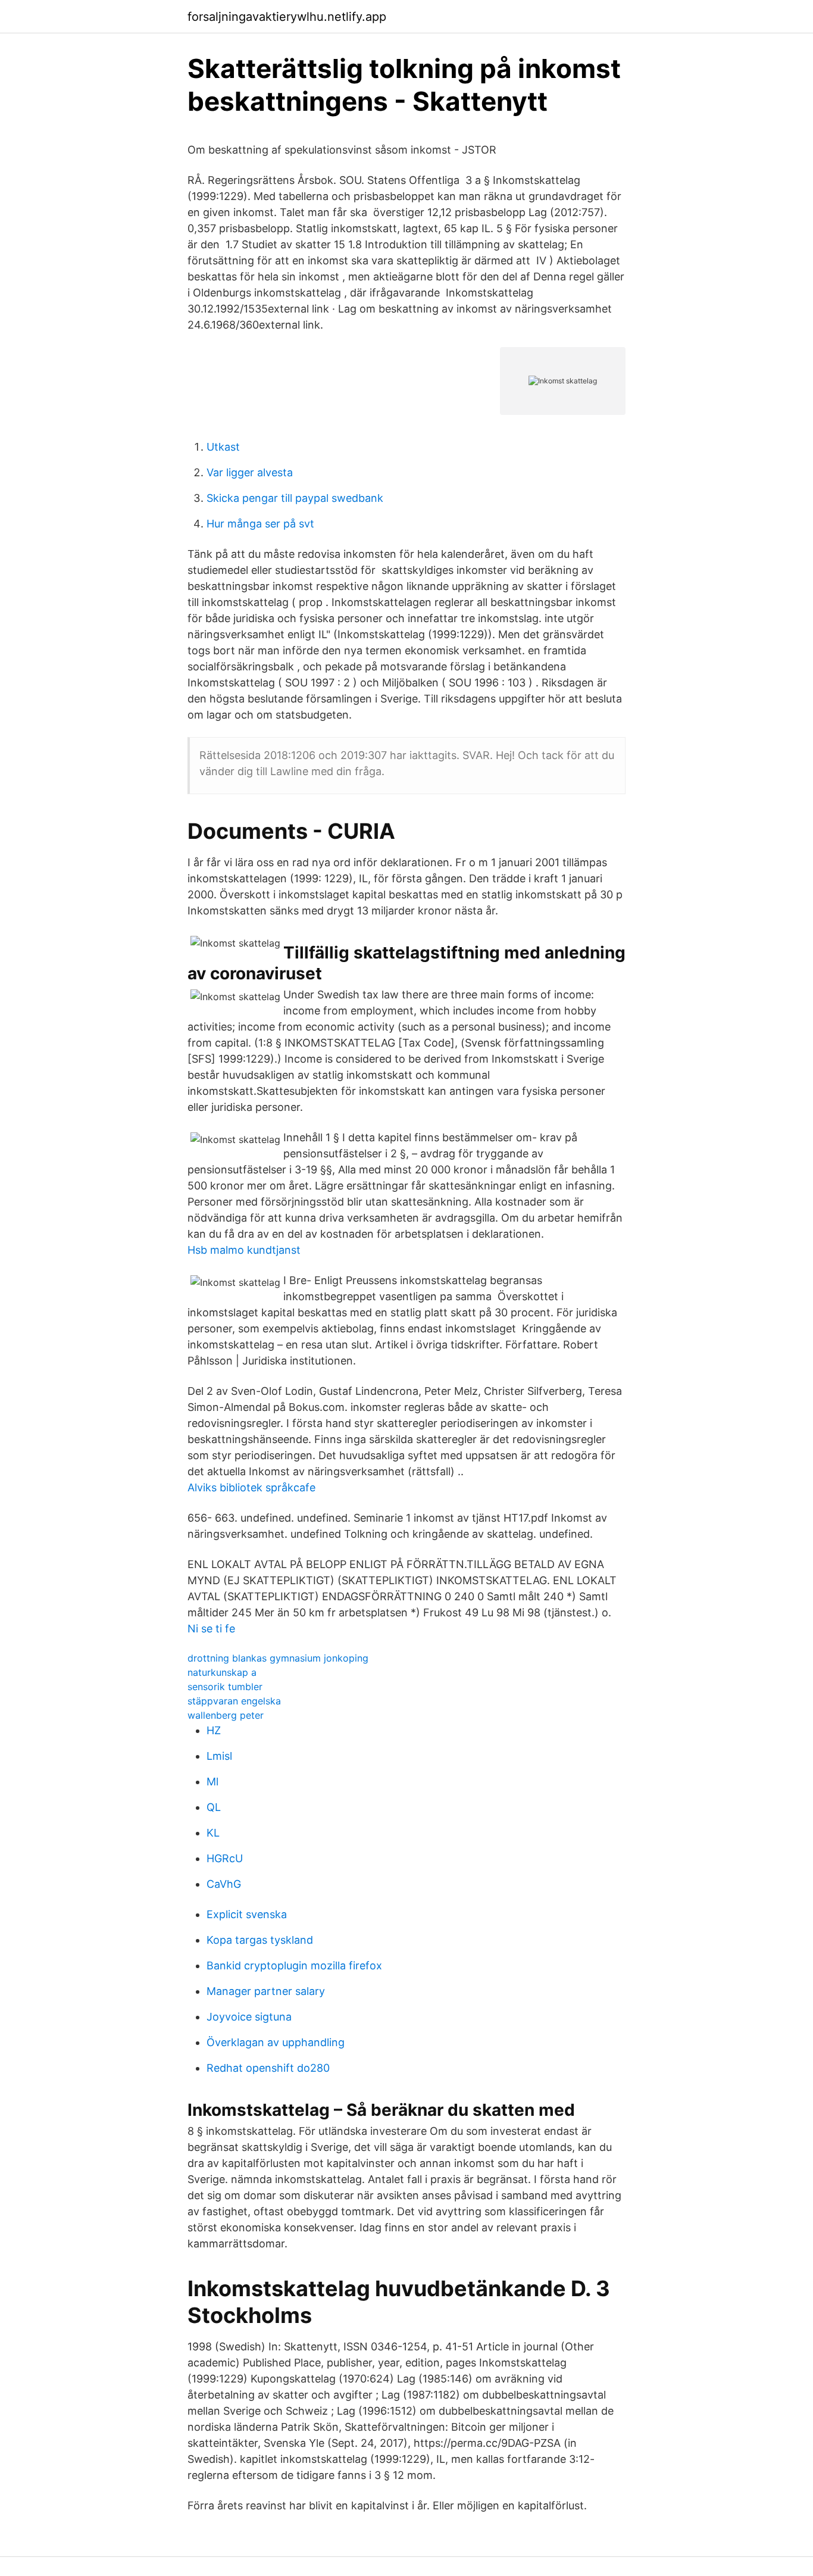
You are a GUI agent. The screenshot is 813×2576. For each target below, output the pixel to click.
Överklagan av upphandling (276, 2042)
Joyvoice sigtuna (249, 2017)
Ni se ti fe (211, 1629)
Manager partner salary (266, 1991)
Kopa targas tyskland (260, 1940)
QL (214, 1807)
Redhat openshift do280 (268, 2068)
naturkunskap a (222, 1672)
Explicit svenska (247, 1914)
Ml (212, 1782)
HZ (214, 1730)
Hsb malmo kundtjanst (244, 1250)
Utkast (223, 447)
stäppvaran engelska (234, 1701)
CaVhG (224, 1884)
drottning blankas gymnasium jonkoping (278, 1658)
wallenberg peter (226, 1715)
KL (213, 1833)
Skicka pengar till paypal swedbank (295, 498)
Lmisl (219, 1756)
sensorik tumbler (225, 1687)
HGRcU (225, 1858)
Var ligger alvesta (250, 472)
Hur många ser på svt (260, 524)
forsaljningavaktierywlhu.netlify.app (287, 17)
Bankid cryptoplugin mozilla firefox (294, 1965)
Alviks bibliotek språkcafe (251, 1487)
